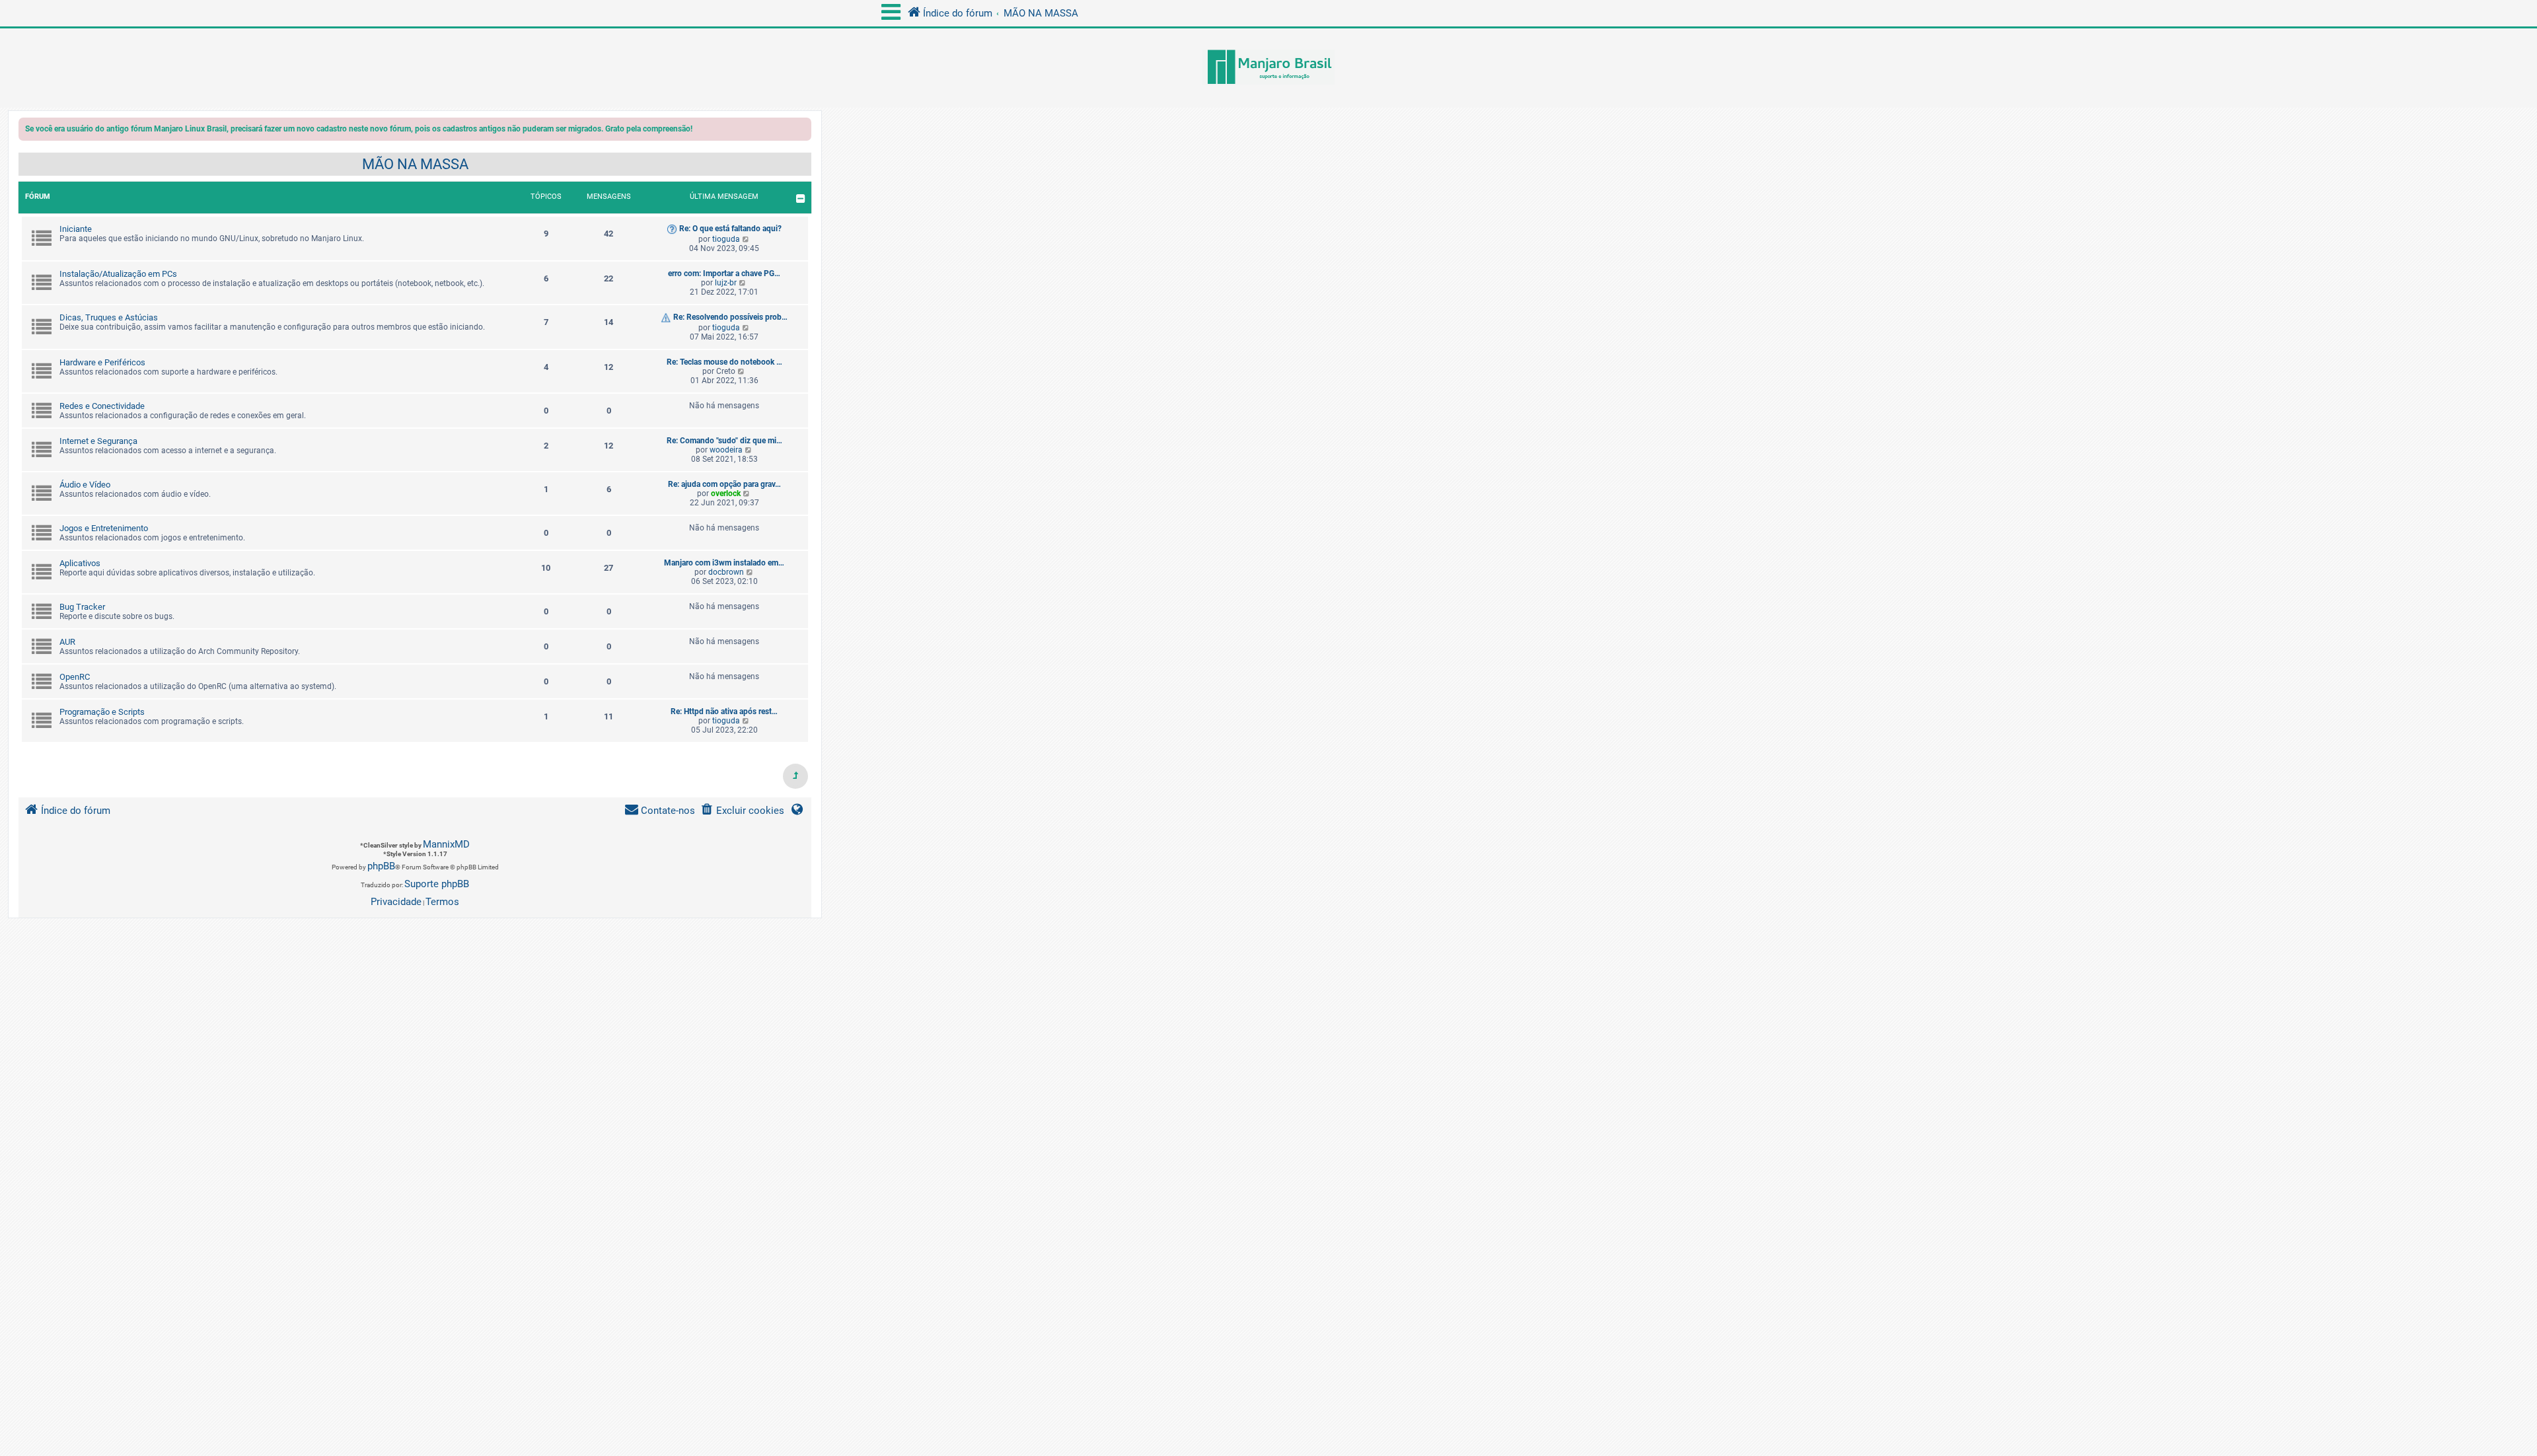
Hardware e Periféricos (102, 362)
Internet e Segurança (98, 441)
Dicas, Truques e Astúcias (109, 317)
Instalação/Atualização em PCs (118, 274)
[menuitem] (742, 811)
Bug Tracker (82, 607)
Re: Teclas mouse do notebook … (724, 362)
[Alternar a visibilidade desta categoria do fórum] (800, 199)
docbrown (726, 572)
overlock (726, 493)
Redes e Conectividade (102, 406)
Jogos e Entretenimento (104, 528)
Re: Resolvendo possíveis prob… (730, 317)
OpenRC (75, 677)
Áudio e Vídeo (85, 485)
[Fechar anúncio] (803, 131)
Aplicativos (80, 563)
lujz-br (726, 283)
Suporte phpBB (437, 884)
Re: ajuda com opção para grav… (724, 484)
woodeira (726, 450)
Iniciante (76, 229)
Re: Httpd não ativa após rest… (724, 711)
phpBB (381, 866)
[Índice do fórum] (1268, 68)
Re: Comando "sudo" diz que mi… (724, 441)
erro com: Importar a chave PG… (724, 273)
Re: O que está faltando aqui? (730, 229)
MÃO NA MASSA (415, 164)
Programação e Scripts (102, 712)
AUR (67, 642)
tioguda (726, 239)
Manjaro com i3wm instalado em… (724, 563)
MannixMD (446, 844)
